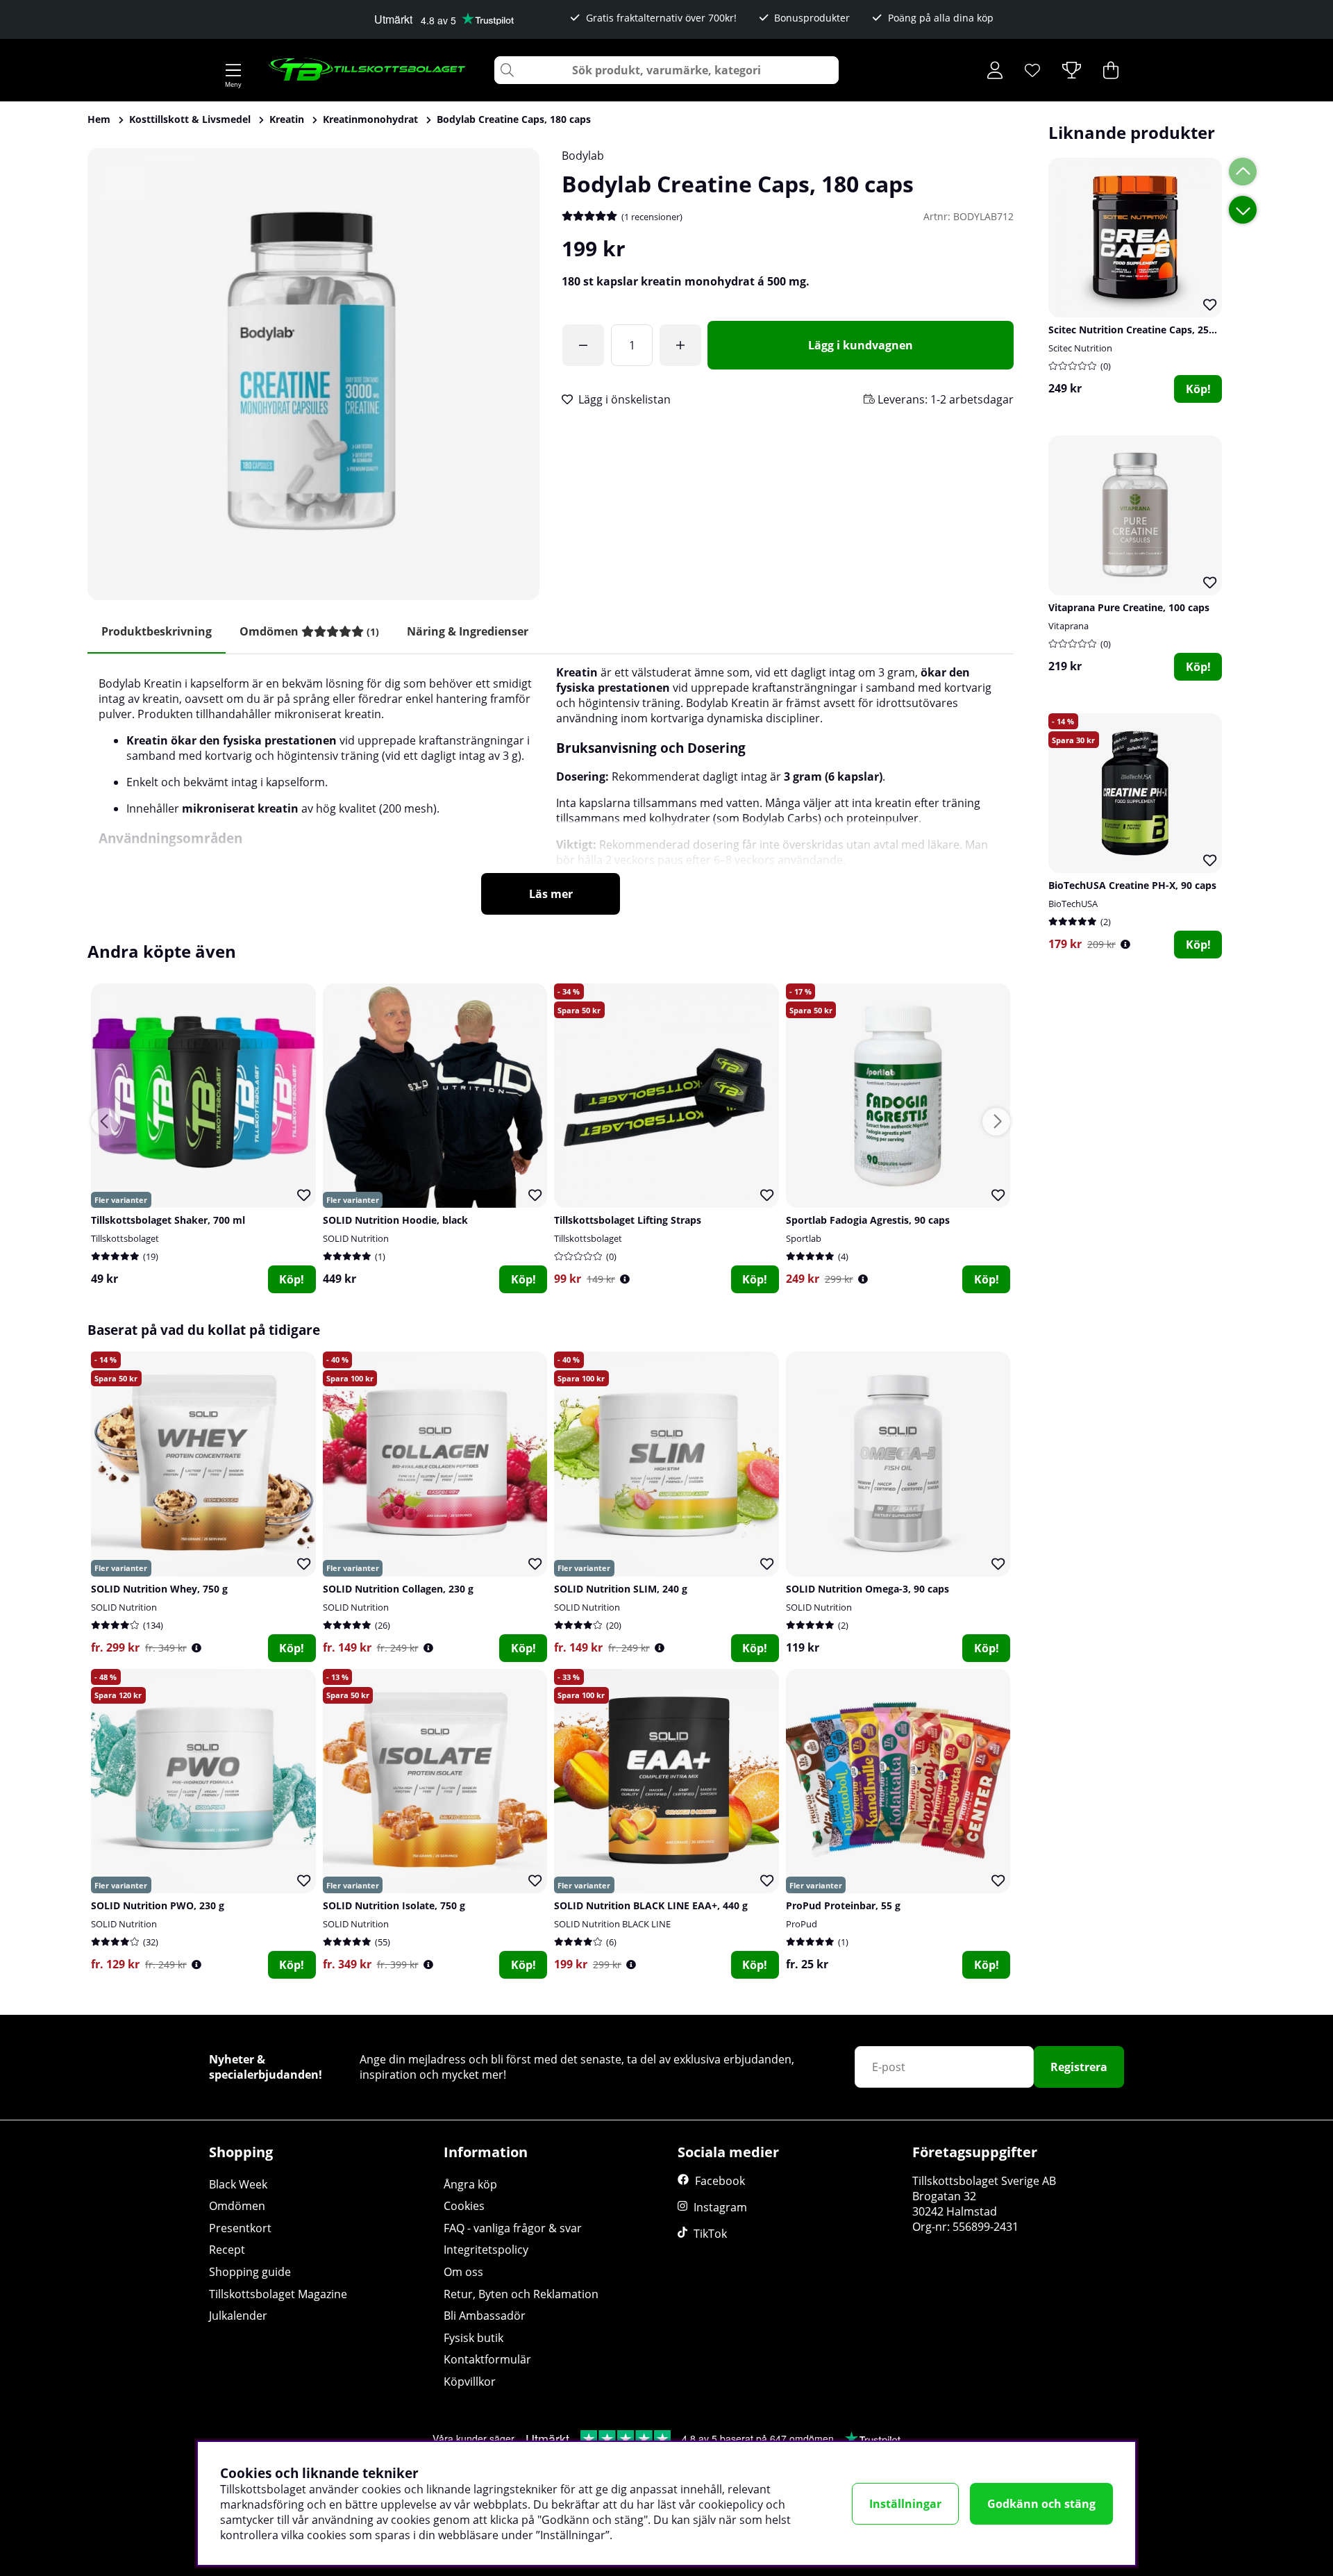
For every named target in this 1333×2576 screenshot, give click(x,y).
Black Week (238, 2184)
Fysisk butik (473, 2338)
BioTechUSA (1073, 904)
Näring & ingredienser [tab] (468, 631)
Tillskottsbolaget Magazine (278, 2294)
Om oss (463, 2272)
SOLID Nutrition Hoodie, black (395, 1220)
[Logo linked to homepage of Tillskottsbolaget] (368, 70)
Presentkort (240, 2228)
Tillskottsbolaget (125, 1238)
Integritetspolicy (486, 2250)
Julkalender (238, 2316)
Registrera (1079, 2067)
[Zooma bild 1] (313, 374)
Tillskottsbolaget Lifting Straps (628, 1220)
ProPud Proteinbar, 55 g (843, 1905)
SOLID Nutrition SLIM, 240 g (621, 1589)
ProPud (802, 1924)
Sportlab (804, 1238)
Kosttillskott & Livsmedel (190, 119)
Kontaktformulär (487, 2359)
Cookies (464, 2206)
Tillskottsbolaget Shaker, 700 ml (168, 1220)
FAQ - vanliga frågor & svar (513, 2228)
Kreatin (287, 119)
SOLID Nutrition (356, 1238)
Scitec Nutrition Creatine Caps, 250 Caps (1144, 330)
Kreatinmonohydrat (370, 119)
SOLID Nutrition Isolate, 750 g (394, 1905)
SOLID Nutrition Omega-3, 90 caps (867, 1589)
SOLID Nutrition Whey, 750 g (159, 1589)
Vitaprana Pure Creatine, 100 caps (1129, 607)
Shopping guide (250, 2272)
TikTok (710, 2234)
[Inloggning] (995, 70)
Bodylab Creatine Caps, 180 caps (514, 119)
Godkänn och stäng (1041, 2504)
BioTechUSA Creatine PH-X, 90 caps (1132, 885)
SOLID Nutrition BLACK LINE (612, 1924)
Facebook (720, 2181)
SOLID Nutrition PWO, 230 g (158, 1905)
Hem (99, 119)
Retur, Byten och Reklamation (521, 2294)
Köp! (1198, 389)
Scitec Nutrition (1080, 348)
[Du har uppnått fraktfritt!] (583, 345)
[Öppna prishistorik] (1125, 944)
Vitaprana (1068, 626)
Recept (227, 2250)
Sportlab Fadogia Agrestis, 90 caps (868, 1220)
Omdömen (237, 2206)
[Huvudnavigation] (233, 70)
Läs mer (551, 894)
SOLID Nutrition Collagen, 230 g (398, 1589)
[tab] (309, 632)
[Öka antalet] (680, 345)
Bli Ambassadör (485, 2316)
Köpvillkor (470, 2382)
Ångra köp (470, 2184)
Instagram (720, 2207)
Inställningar (905, 2504)
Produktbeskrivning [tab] (157, 631)
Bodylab (583, 156)
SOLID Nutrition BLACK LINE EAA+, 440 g (651, 1905)
